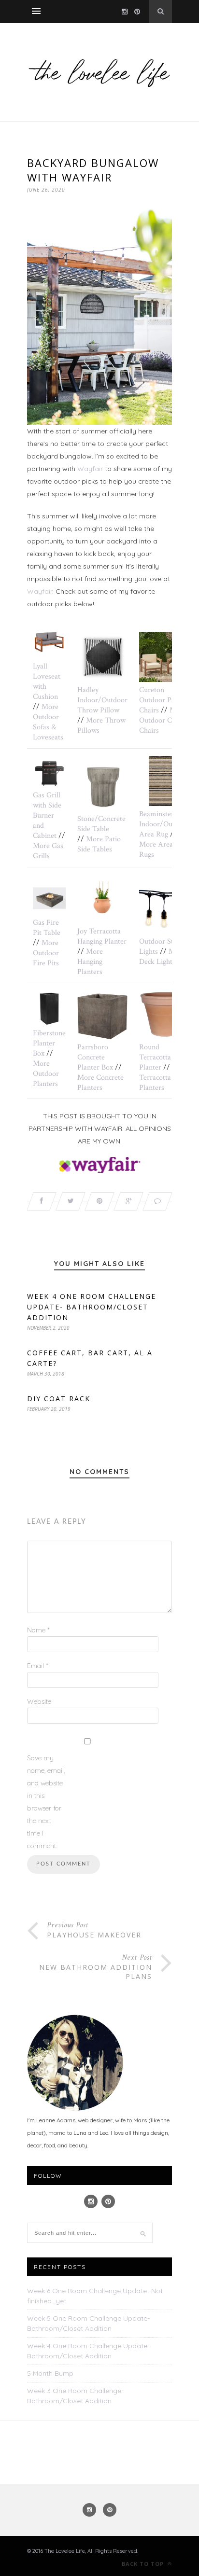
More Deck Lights (162, 957)
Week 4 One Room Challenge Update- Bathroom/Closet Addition (92, 1307)
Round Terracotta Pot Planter (161, 1057)
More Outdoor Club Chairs (163, 720)
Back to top (144, 2564)
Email (38, 1666)
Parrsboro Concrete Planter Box (95, 1057)
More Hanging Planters (90, 962)
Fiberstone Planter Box (49, 1043)
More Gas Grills (48, 851)
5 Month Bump (50, 2373)
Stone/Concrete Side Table (101, 824)
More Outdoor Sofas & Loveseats (48, 722)
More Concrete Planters (100, 1083)
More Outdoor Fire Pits (46, 953)
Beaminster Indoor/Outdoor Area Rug (164, 824)
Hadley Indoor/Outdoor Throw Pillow (102, 700)
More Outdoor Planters (46, 1074)
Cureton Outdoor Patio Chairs (161, 700)
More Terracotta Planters (164, 1078)
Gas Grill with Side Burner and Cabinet (47, 815)
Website (39, 1701)
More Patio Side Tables (99, 844)
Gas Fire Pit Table (47, 928)
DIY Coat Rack (59, 1399)
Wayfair (90, 469)
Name (38, 1630)
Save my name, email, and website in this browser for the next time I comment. (46, 1802)
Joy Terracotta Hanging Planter (102, 936)
